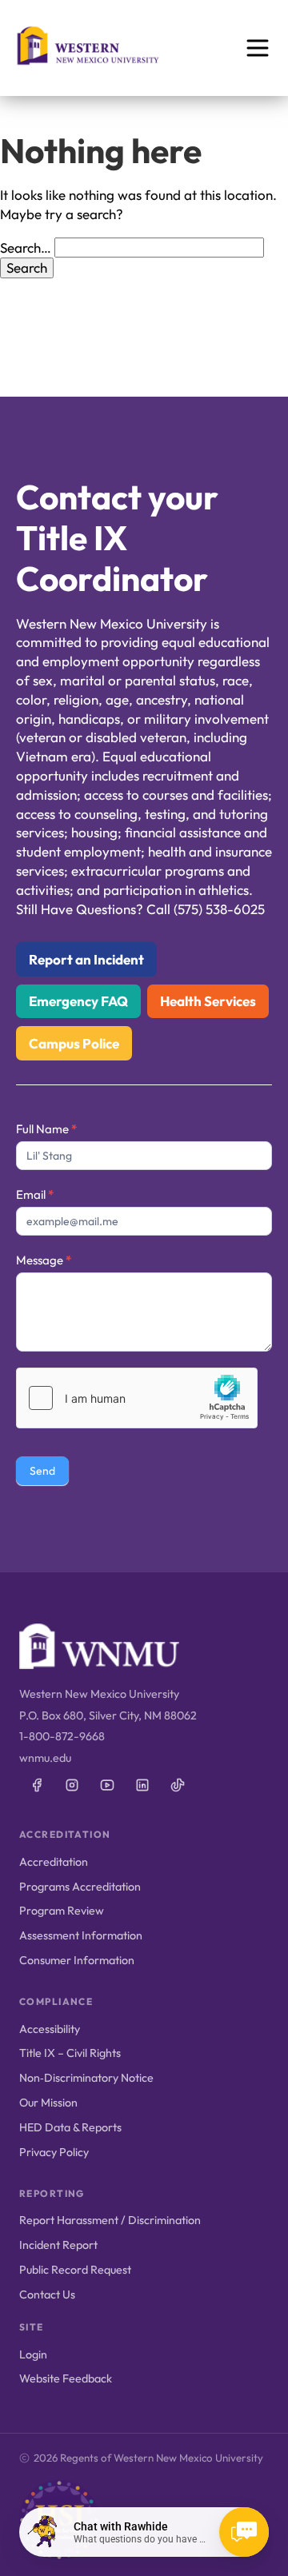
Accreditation (54, 1862)
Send (42, 1471)
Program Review (62, 1911)
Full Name (46, 1129)
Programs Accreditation (80, 1887)
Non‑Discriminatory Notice (86, 2078)
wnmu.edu (45, 1758)
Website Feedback (66, 2378)
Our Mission (48, 2103)
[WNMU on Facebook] (37, 1785)
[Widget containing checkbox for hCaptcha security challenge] (137, 1398)
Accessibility (50, 2029)
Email (35, 1194)
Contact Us (47, 2294)
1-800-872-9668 (62, 1736)
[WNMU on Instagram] (72, 1785)
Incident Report (58, 2245)
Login (33, 2354)
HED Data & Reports (70, 2127)
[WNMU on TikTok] (178, 1785)
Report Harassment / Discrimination (110, 2220)
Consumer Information (77, 1960)
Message (44, 1260)
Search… (26, 248)
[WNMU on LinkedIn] (142, 1785)
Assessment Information (81, 1935)
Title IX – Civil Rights (70, 2053)
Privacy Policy (54, 2152)
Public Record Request (75, 2270)
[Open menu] (258, 48)
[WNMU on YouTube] (107, 1785)
